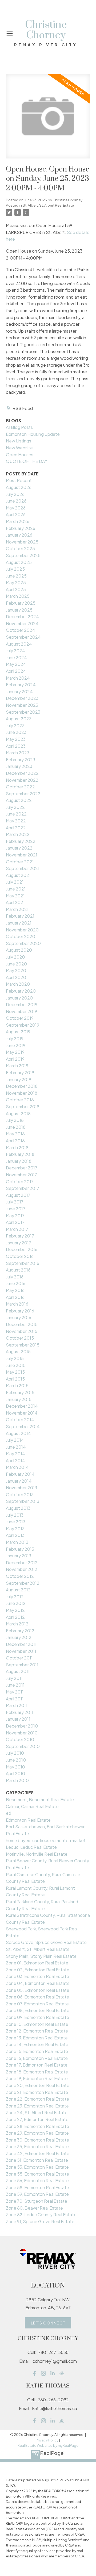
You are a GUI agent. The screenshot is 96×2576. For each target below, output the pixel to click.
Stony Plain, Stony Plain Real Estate (41, 1956)
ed (9, 1813)
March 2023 (18, 753)
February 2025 (21, 603)
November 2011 (21, 1651)
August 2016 (18, 1270)
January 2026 (19, 535)
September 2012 (23, 1583)
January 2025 (19, 610)
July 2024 (15, 651)
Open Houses (20, 455)
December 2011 (21, 1644)
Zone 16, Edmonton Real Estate (37, 2058)
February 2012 (20, 1631)
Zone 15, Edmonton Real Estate (37, 2051)
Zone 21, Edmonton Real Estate (37, 2092)
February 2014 (20, 1474)
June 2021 (16, 889)
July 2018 (15, 1120)
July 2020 (15, 957)
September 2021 (23, 868)
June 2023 (16, 732)
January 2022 (19, 848)
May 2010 (15, 1767)
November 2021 (22, 855)
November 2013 (21, 1488)
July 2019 (15, 1038)
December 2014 (22, 1406)
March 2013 (17, 1542)
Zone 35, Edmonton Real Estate (37, 2146)
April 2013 (15, 1535)
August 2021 (18, 875)
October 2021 (20, 862)
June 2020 (16, 964)
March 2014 (17, 1467)
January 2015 (19, 1399)
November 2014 (22, 1413)
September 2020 (23, 943)
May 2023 (16, 739)
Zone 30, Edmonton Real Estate (37, 2140)
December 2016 (22, 1249)
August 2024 (19, 644)
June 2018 (16, 1127)
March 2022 (18, 834)
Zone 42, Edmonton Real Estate (38, 2153)
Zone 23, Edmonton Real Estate (37, 2106)
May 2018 (15, 1134)
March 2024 (18, 678)
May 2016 (15, 1290)
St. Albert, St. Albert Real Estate (48, 205)
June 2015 (16, 1365)
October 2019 (20, 1018)
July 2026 (15, 494)
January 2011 (18, 1719)
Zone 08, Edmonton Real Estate (38, 2010)
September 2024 (23, 637)
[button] (48, 2323)
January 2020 (19, 998)
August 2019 (18, 1032)
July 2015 (15, 1358)
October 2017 (20, 1182)
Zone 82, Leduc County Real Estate (41, 2215)
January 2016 (19, 1317)
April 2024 (16, 671)
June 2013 (16, 1522)
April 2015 (15, 1379)
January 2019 (19, 1079)
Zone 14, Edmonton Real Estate (37, 2044)
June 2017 (16, 1209)
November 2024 (22, 623)
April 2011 (15, 1699)
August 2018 (18, 1113)
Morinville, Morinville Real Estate (37, 1854)
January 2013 (19, 1556)
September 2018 (23, 1107)
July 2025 (15, 569)
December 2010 (22, 1726)
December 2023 (22, 698)
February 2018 (20, 1154)
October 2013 (20, 1494)
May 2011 (15, 1692)
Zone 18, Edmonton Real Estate (37, 2072)
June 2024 (16, 657)
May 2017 (15, 1216)
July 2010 (15, 1753)
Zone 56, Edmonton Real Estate (37, 2180)
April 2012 (15, 1617)
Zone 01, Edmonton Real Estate (37, 1963)
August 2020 (19, 950)
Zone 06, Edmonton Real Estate (37, 1997)
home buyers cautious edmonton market (46, 1840)
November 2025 (22, 542)
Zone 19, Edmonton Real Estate (37, 2078)
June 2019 (16, 1045)
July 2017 (15, 1202)
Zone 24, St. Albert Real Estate (37, 2112)
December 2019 (22, 1004)
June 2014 (16, 1447)
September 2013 (23, 1501)
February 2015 (20, 1392)
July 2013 (15, 1515)
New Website (19, 448)
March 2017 (17, 1229)
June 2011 (15, 1685)
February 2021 (20, 916)
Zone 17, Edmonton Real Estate (37, 2065)
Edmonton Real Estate (28, 1820)
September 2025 (23, 555)
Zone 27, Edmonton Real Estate (37, 2119)
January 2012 (19, 1637)
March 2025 (18, 596)
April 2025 (16, 589)
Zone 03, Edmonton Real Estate (37, 1976)
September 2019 (23, 1025)
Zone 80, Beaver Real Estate (34, 2208)
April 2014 (15, 1460)
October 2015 (20, 1338)
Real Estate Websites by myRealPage (48, 2445)
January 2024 (19, 691)
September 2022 (23, 794)
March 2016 (17, 1304)
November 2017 (21, 1175)
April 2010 (15, 1773)
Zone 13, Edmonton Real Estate (37, 2038)
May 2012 (15, 1610)
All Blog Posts (19, 427)
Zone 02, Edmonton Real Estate (38, 1970)
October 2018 (20, 1100)
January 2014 (19, 1481)
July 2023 (15, 725)
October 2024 (21, 630)
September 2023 (23, 712)
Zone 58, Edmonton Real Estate (37, 2187)
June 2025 (16, 576)
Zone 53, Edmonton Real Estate (37, 2167)
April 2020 (16, 977)
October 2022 (20, 787)
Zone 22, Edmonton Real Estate (37, 2099)
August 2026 (19, 487)
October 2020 (21, 936)
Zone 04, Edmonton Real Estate (38, 1983)
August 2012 (18, 1590)
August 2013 (18, 1508)
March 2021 (17, 909)
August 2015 (18, 1351)
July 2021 (15, 882)
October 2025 (20, 548)
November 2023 (22, 705)
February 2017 (20, 1236)
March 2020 (18, 984)
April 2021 (15, 902)
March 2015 (17, 1385)
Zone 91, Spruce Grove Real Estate (40, 2221)
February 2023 (21, 760)
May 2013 (15, 1529)
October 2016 (20, 1256)
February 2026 (21, 528)
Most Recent (19, 480)
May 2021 (15, 896)
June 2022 (16, 814)
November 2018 (22, 1093)
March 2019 (17, 1066)
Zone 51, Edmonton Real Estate (37, 2160)
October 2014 (20, 1419)
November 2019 (21, 1011)
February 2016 (20, 1311)
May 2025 (16, 582)
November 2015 (22, 1331)
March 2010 (17, 1780)
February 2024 (21, 685)
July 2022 (15, 807)
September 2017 (23, 1188)
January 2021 (19, 923)
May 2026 (16, 508)
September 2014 (23, 1426)
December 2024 (22, 616)
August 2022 (19, 800)
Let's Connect (48, 2323)
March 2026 (18, 521)
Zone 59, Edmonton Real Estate (37, 2194)
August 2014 (18, 1433)
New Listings (19, 441)
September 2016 (23, 1263)
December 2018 (22, 1086)
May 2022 (16, 821)
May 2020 (16, 970)
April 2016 (15, 1297)
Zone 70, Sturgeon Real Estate (37, 2201)
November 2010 (22, 1733)
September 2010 (23, 1746)
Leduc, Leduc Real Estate (31, 1847)
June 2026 (16, 501)
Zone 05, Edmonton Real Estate (38, 1990)
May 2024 (16, 664)
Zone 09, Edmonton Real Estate (37, 2017)
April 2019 (15, 1059)
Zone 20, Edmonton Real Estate (38, 2085)
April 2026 (16, 514)
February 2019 (20, 1072)
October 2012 (20, 1576)
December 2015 (22, 1324)
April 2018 (15, 1141)
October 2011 (19, 1658)
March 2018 (17, 1147)
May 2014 (15, 1454)
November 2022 (22, 780)
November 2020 (22, 930)
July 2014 (15, 1440)
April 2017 (15, 1222)
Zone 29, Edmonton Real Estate (37, 2133)
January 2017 (19, 1243)
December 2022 (22, 773)
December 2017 (22, 1168)
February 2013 (20, 1549)
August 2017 (18, 1195)
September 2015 (23, 1345)
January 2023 (19, 766)
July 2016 (15, 1277)
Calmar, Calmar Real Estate (32, 1806)
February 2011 (20, 1712)
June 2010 (16, 1760)
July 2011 (14, 1678)
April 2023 (16, 746)
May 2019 (15, 1052)
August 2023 (19, 719)
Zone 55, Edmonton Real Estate (37, 2174)
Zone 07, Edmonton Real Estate (37, 2004)
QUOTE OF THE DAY (27, 461)
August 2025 (19, 562)
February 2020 (21, 991)
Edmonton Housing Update (33, 434)
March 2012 (17, 1624)
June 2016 (16, 1283)
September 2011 (22, 1665)
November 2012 (22, 1569)
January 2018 (19, 1161)
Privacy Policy (47, 2440)
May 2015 (15, 1372)
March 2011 (17, 1705)
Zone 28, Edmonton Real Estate (37, 2126)
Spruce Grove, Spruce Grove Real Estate (46, 1942)
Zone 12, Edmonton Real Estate (37, 2031)
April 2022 (16, 828)
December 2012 (22, 1563)
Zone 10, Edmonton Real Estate (37, 2024)
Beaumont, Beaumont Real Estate (40, 1799)
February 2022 (21, 841)
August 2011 (18, 1671)
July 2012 (15, 1597)
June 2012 (16, 1603)
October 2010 (20, 1739)
